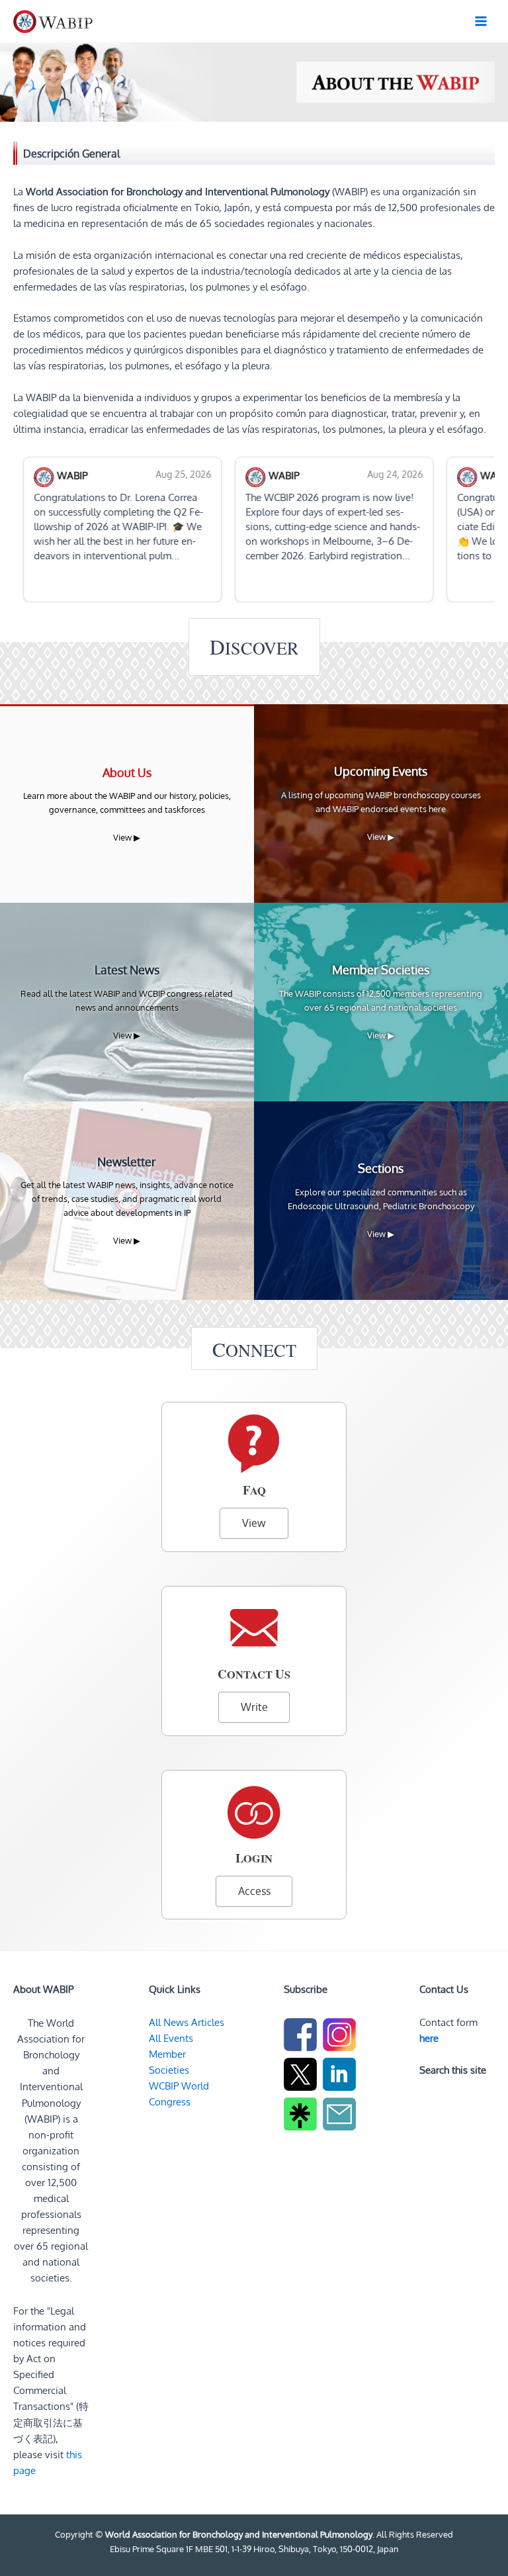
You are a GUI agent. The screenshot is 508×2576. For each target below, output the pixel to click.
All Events (171, 2038)
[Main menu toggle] (481, 21)
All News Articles (187, 2022)
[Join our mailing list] (341, 2116)
